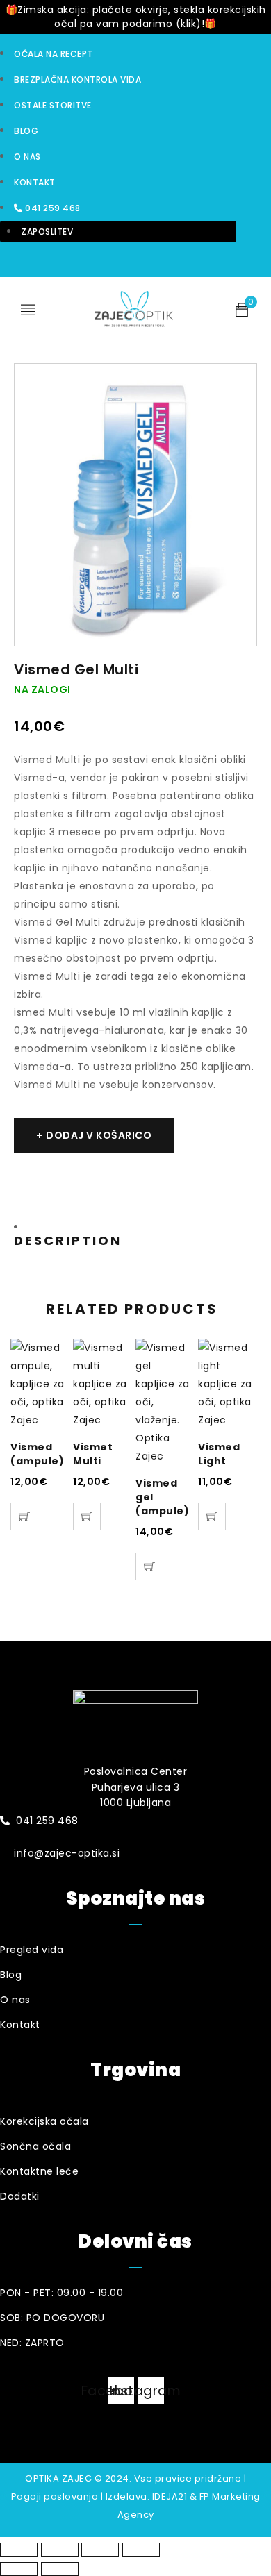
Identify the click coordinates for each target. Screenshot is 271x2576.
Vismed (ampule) (37, 1454)
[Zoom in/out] (141, 2550)
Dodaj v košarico (99, 1135)
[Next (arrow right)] (60, 2569)
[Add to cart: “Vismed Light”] (212, 1516)
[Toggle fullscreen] (100, 2550)
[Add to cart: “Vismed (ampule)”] (24, 1516)
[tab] (75, 1234)
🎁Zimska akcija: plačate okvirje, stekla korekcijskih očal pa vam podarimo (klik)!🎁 (136, 17)
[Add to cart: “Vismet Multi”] (87, 1516)
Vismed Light (219, 1454)
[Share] (60, 2550)
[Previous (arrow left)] (19, 2569)
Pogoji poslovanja (55, 2496)
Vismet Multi (93, 1454)
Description (68, 1241)
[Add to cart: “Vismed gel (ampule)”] (149, 1566)
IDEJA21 (170, 2496)
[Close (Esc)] (19, 2550)
